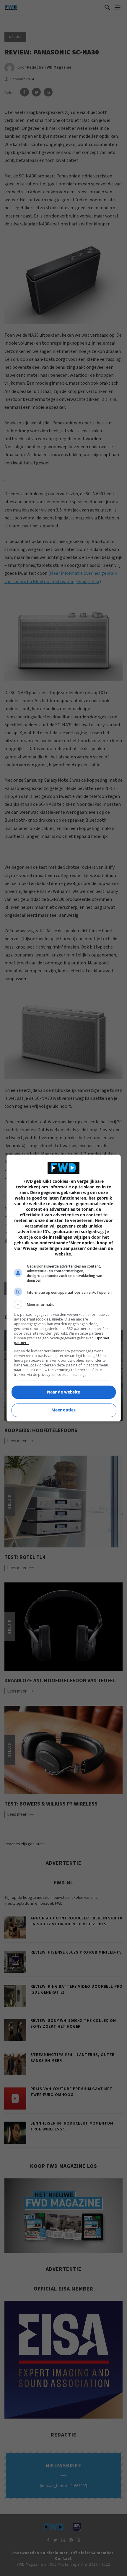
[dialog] (64, 1288)
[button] (64, 1305)
